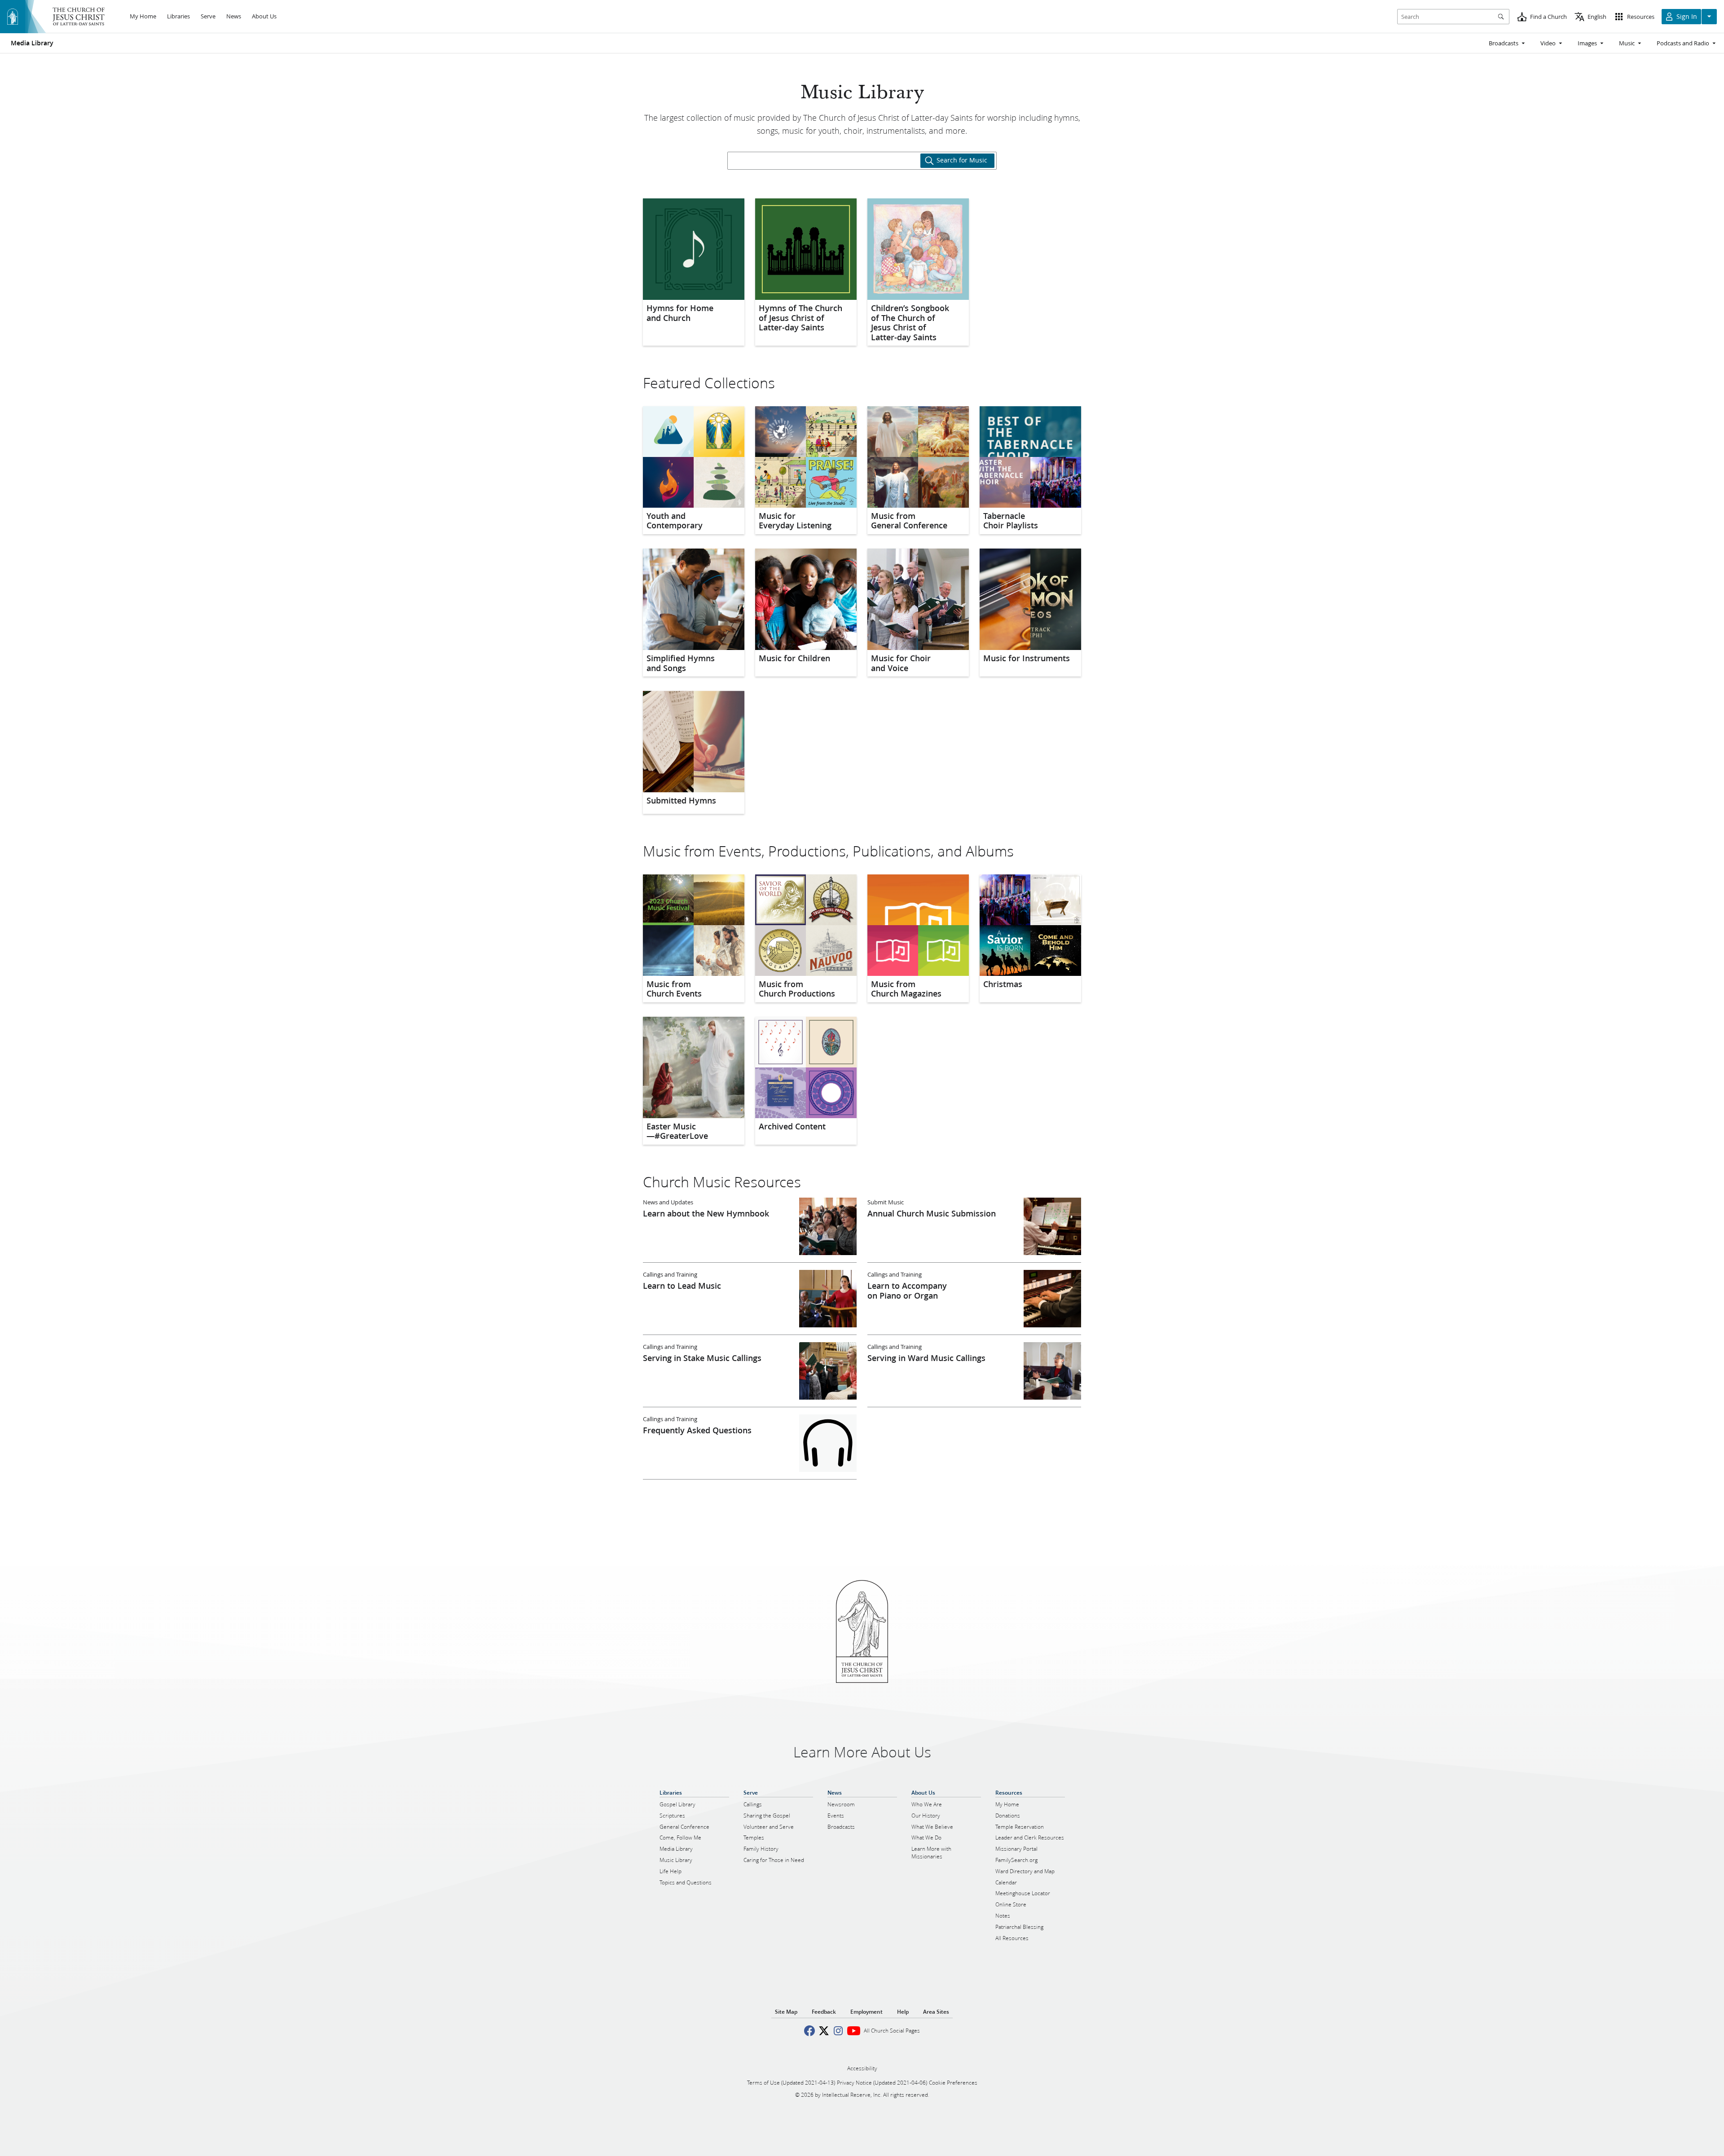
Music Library (862, 93)
